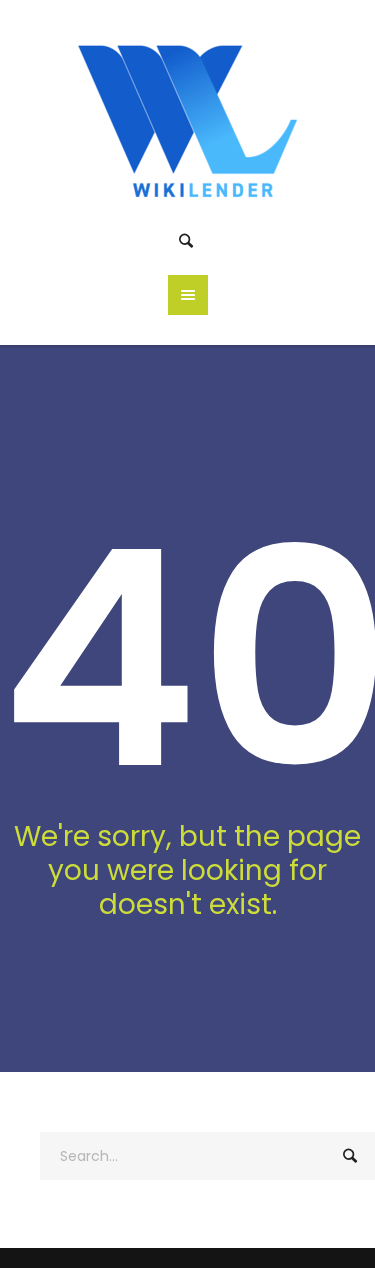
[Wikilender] (187, 117)
